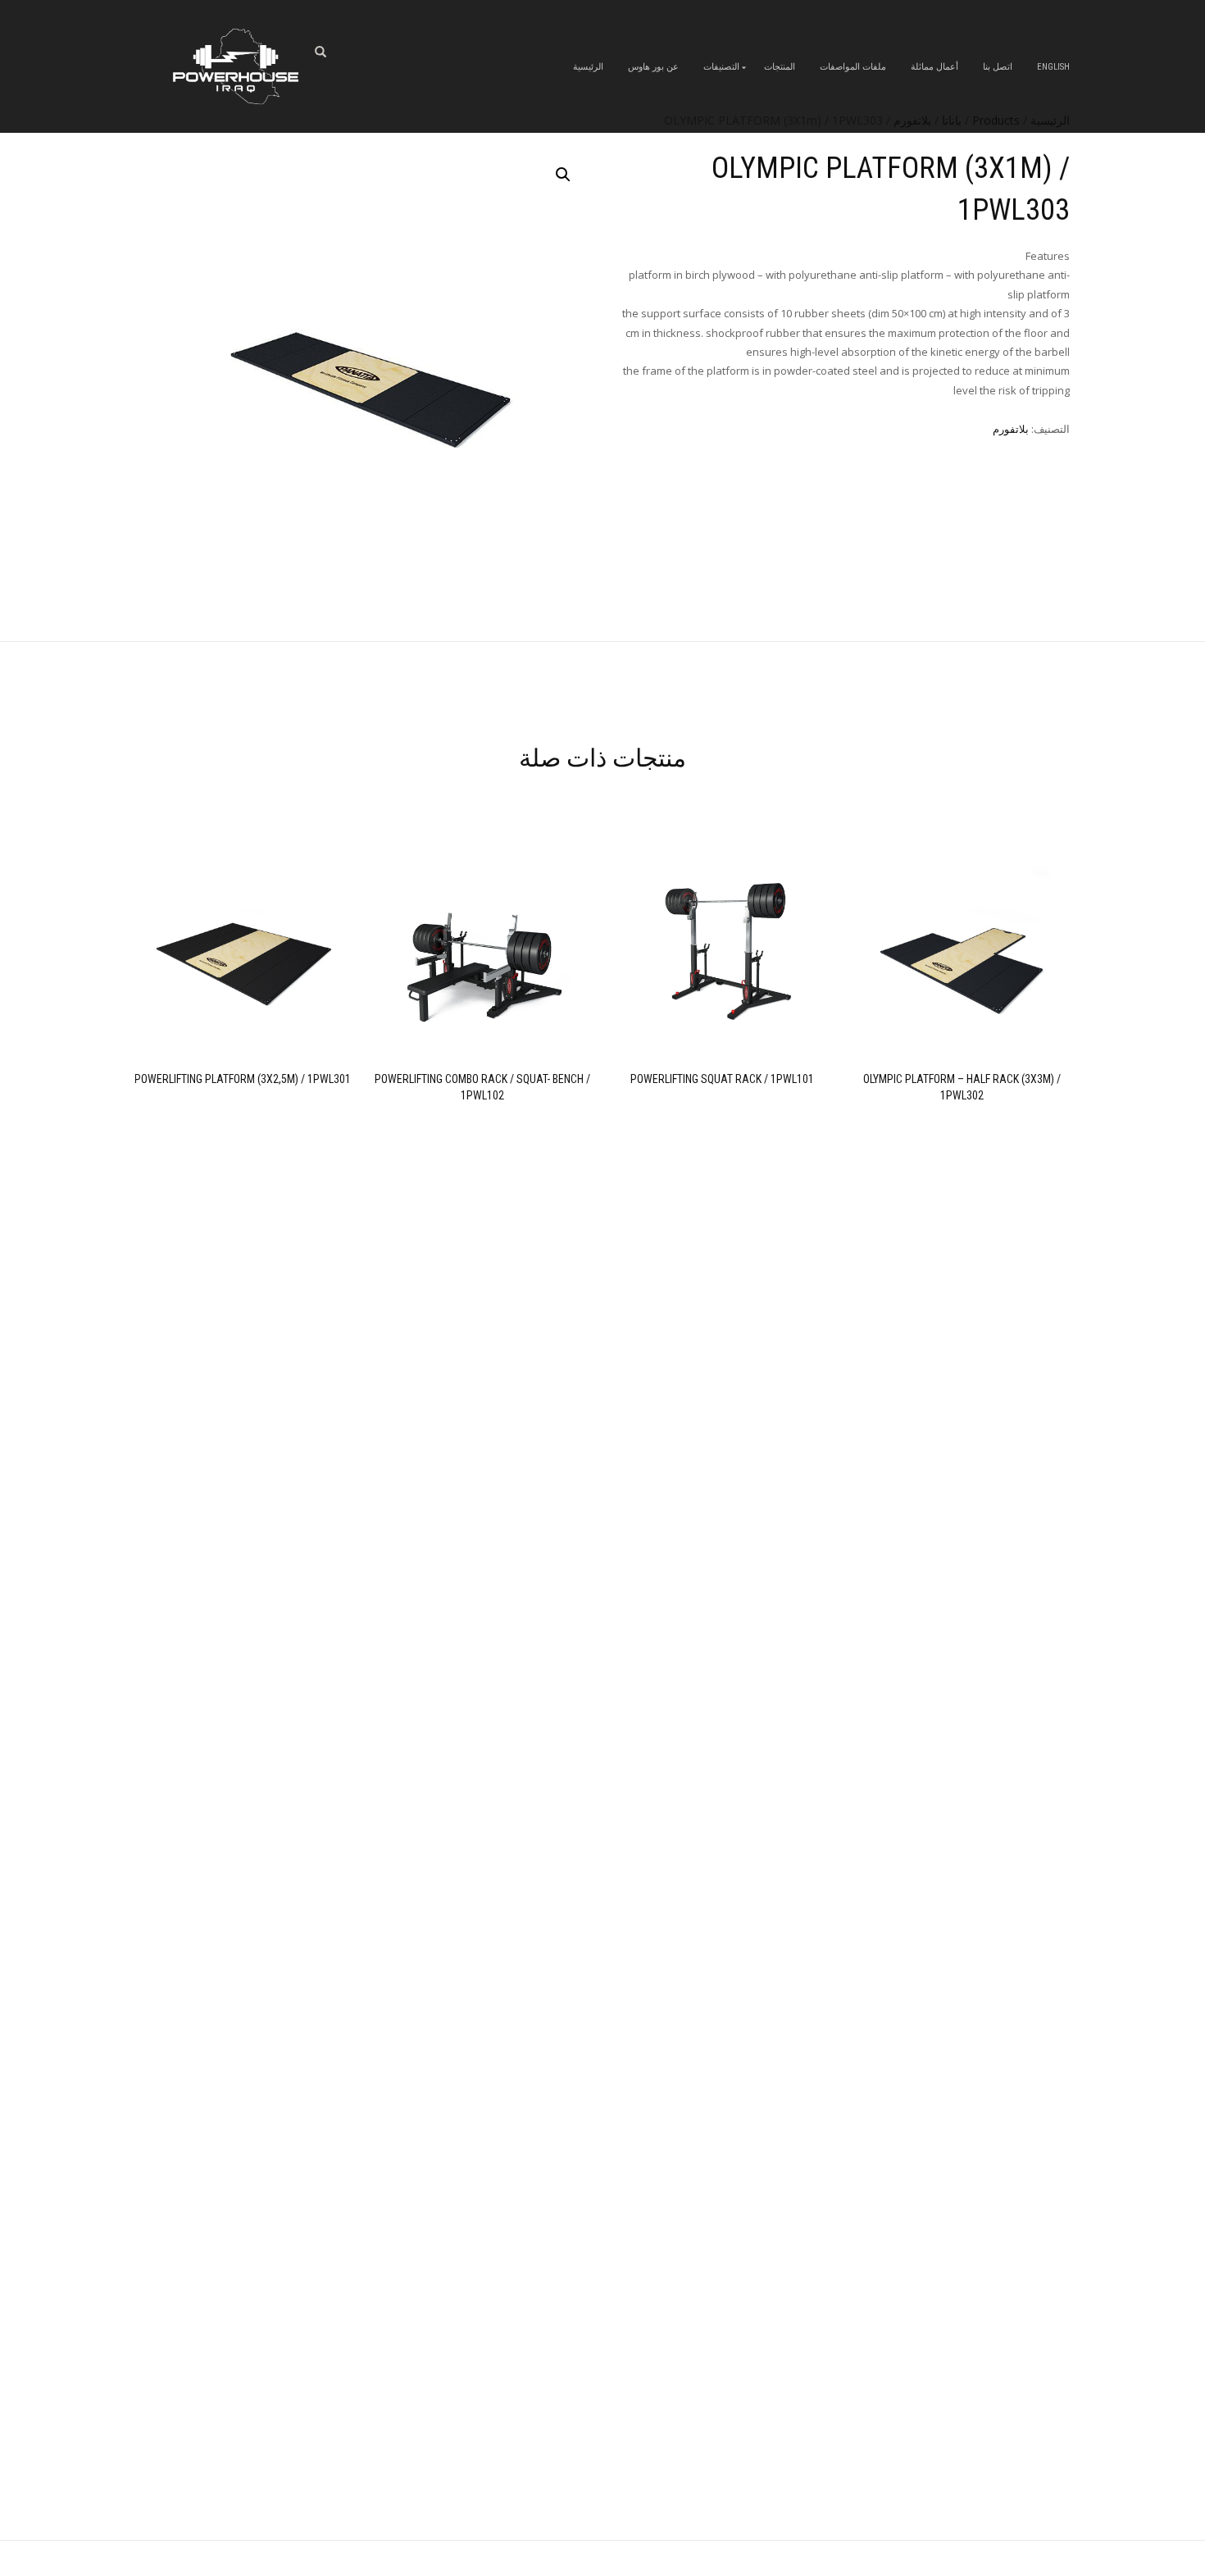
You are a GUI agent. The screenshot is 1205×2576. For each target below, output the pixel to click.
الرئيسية (588, 67)
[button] (563, 175)
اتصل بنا (998, 67)
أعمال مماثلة (934, 67)
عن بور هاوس (653, 67)
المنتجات (780, 67)
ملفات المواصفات (853, 67)
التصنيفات (721, 67)
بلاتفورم (1011, 429)
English (1053, 67)
